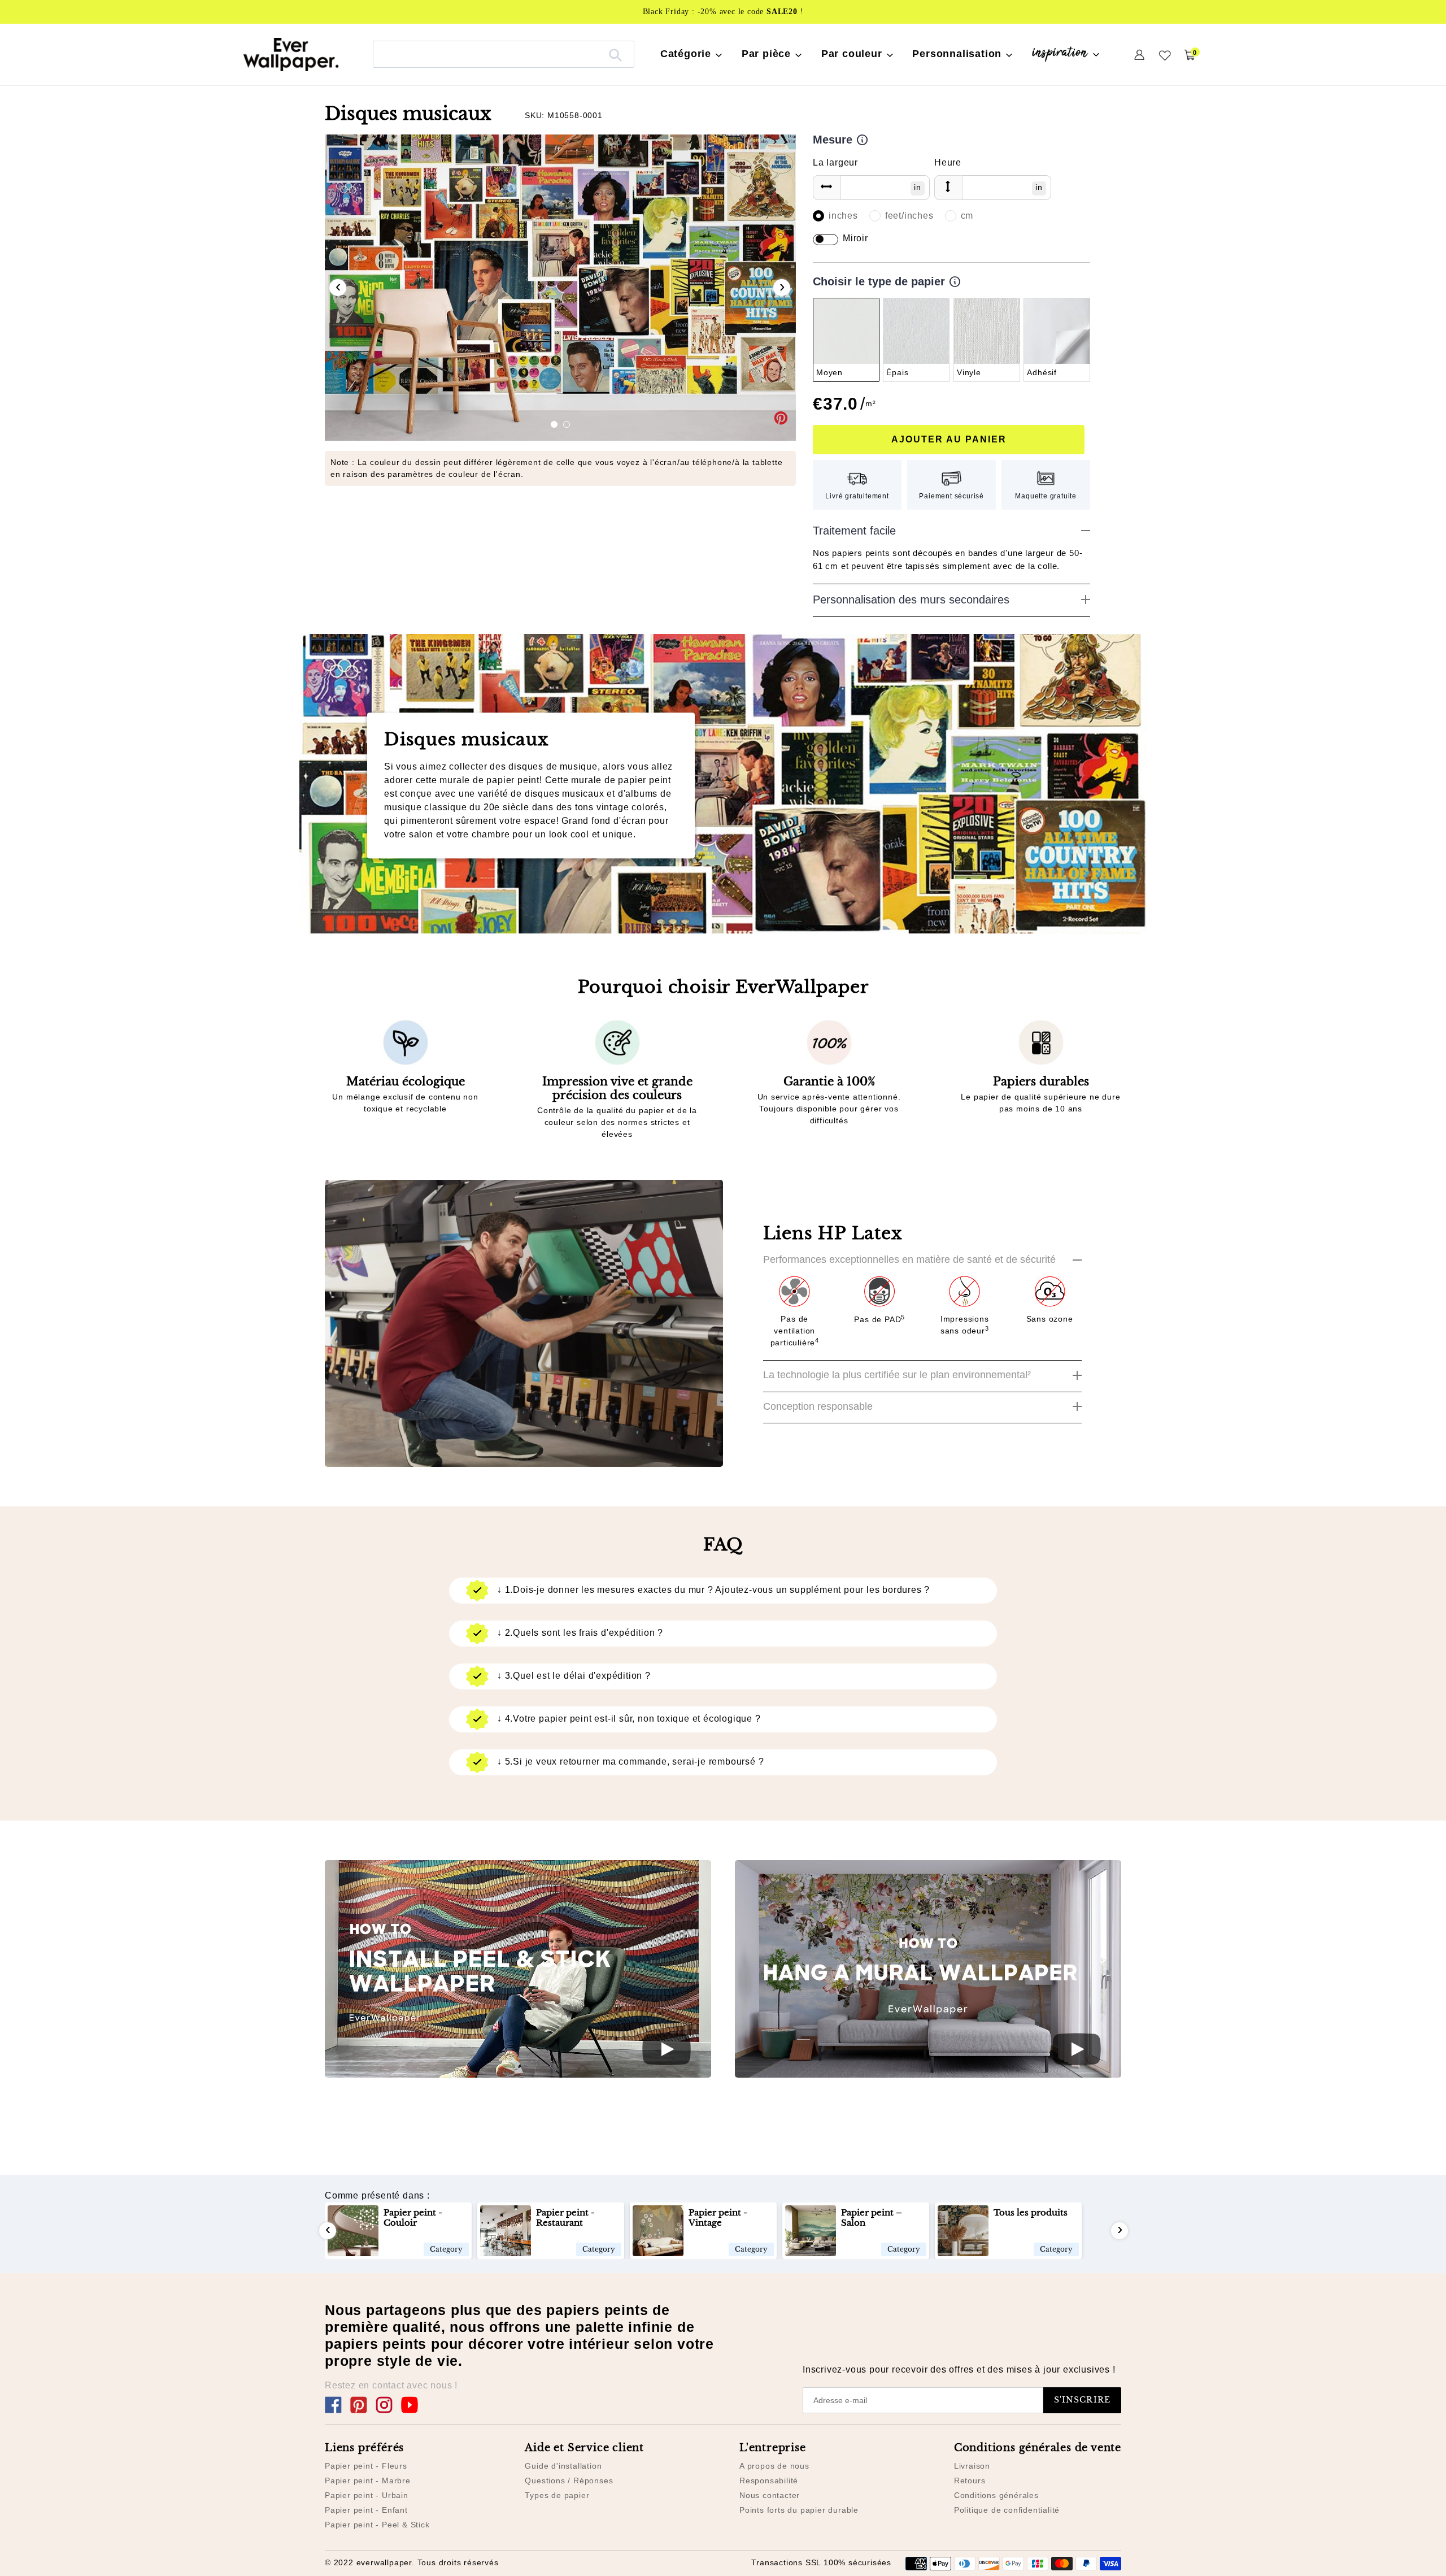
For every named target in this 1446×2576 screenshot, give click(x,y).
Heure (948, 162)
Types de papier (557, 2495)
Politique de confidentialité (1007, 2510)
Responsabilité (769, 2481)
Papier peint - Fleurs (366, 2466)
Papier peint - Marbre (368, 2481)
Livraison (972, 2466)
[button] (554, 424)
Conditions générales (996, 2495)
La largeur (835, 162)
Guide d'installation (563, 2466)
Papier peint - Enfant (366, 2510)
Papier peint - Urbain (367, 2495)
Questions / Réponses (569, 2481)
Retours (970, 2481)
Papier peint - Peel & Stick (377, 2525)
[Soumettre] (615, 54)
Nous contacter (770, 2495)
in (918, 187)
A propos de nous (774, 2466)
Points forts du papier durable (799, 2510)
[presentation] (338, 288)
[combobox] (504, 54)
